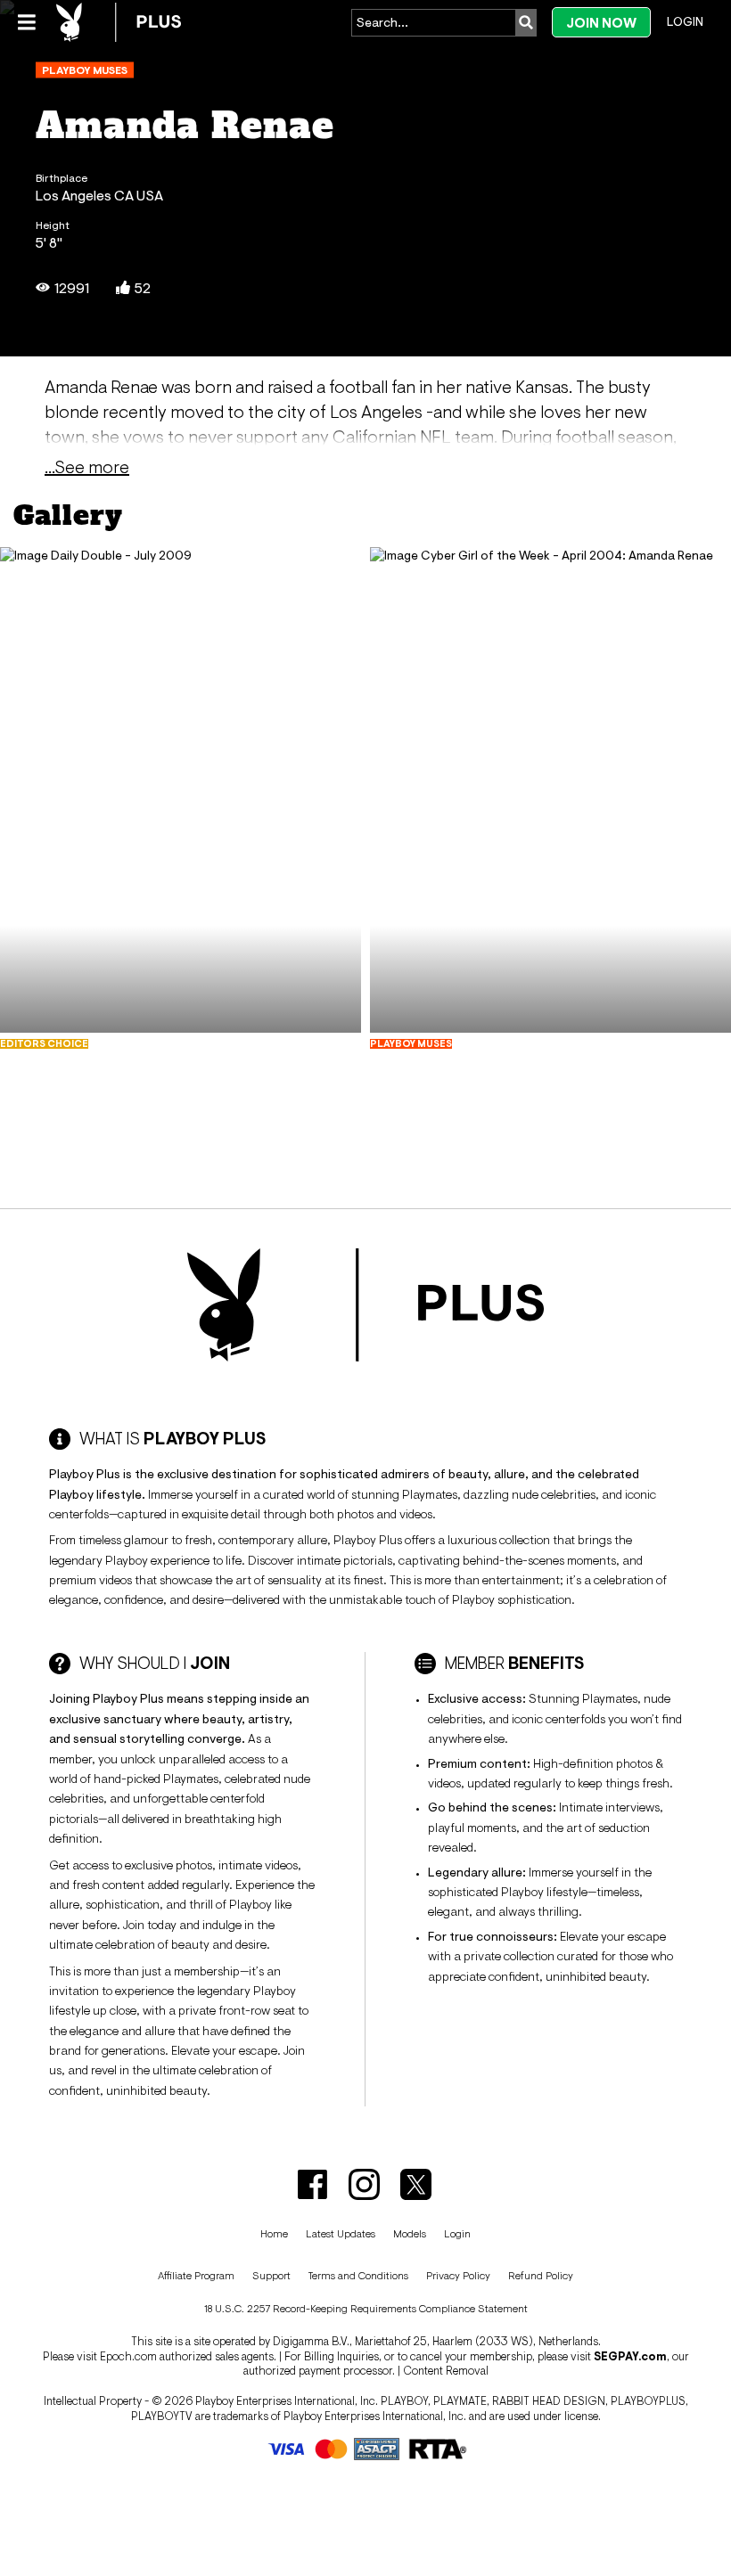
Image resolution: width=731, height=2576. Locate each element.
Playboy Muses (85, 70)
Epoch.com (128, 2356)
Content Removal (446, 2371)
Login (685, 21)
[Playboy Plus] (119, 22)
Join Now (601, 23)
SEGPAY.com (630, 2356)
